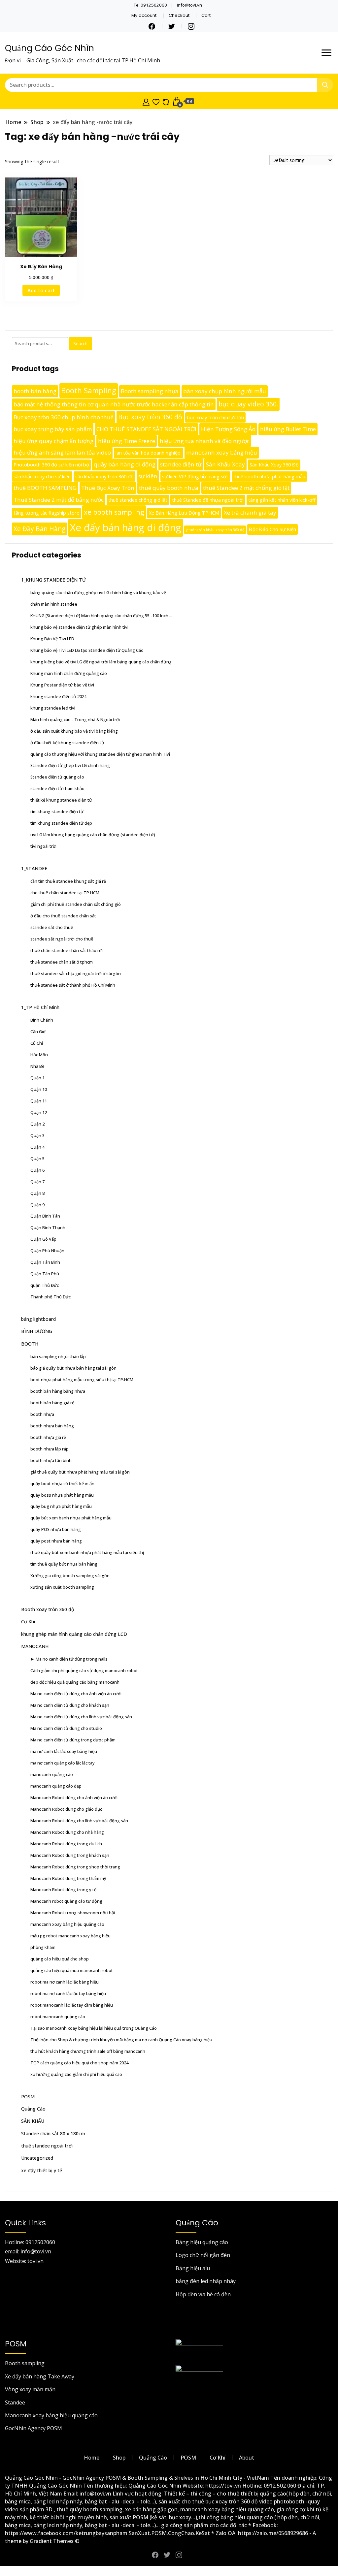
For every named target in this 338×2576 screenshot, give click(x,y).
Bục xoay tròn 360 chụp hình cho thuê (64, 417)
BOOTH (30, 1344)
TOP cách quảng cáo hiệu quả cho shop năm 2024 (79, 2063)
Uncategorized (37, 2158)
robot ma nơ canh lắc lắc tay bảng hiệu (68, 1993)
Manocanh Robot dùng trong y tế (63, 1890)
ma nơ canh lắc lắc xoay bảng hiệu (64, 1751)
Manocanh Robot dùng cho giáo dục (66, 1809)
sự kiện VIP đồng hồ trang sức (195, 477)
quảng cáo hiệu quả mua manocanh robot (72, 1970)
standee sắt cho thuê (52, 927)
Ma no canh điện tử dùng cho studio (66, 1728)
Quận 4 (37, 1147)
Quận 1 (37, 1078)
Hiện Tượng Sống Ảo (228, 429)
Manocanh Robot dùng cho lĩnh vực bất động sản (79, 1821)
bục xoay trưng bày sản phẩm (53, 429)
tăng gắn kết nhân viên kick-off (282, 500)
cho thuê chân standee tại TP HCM (65, 893)
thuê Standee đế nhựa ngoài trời (208, 500)
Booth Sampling (89, 390)
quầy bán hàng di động (125, 464)
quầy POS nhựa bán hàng (56, 1529)
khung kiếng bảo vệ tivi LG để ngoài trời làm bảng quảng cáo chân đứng (101, 662)
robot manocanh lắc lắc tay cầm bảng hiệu (72, 2005)
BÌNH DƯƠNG (37, 1331)
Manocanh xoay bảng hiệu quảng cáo (51, 2415)
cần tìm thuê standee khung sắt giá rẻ (68, 881)
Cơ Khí (28, 1622)
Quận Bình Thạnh (48, 1227)
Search (80, 343)
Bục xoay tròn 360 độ (150, 417)
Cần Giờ (38, 1032)
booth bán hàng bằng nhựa (58, 1391)
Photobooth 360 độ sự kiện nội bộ (51, 465)
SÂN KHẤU (33, 2121)
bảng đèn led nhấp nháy (206, 2281)
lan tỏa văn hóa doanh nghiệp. (149, 453)
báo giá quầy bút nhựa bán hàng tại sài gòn (73, 1368)
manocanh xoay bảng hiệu (222, 452)
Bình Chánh (42, 1020)
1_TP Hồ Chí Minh (40, 1007)
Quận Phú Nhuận (47, 1251)
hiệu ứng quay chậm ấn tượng (53, 441)
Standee (15, 2402)
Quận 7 (37, 1182)
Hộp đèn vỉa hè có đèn (203, 2294)
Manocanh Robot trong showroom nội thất (73, 1913)
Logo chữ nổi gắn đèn (203, 2255)
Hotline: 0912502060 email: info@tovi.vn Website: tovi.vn (30, 2252)
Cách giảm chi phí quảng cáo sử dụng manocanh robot (84, 1670)
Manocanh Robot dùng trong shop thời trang (75, 1867)
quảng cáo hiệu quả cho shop (60, 1959)
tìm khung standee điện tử (57, 811)
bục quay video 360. (248, 404)
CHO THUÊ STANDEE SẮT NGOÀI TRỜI (146, 429)
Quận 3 (37, 1135)
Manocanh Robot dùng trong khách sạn (70, 1855)
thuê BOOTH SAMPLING (45, 488)
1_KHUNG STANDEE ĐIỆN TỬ (53, 580)
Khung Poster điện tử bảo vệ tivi (62, 685)
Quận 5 (37, 1159)
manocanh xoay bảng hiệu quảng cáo (67, 1924)
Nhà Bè (37, 1066)
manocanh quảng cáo (52, 1774)
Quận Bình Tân (45, 1216)
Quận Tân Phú (45, 1274)
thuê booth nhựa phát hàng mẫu (269, 477)
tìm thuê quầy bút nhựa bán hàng (64, 1564)
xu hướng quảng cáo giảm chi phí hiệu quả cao (76, 2074)
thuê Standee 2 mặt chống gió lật (246, 488)
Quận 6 (37, 1170)
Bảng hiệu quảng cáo (202, 2242)
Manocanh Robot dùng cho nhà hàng (67, 1832)
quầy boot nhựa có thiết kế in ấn (62, 1483)
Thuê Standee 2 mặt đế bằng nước (59, 500)
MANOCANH (35, 1646)
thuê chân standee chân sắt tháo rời (67, 950)
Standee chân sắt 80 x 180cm (53, 2133)
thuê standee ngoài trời (47, 2146)
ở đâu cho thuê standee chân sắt (63, 916)
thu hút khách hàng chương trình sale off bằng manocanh (88, 2051)
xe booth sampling (114, 512)
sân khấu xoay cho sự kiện (42, 477)
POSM (28, 2097)
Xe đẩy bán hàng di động (126, 527)
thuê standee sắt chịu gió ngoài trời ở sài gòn (76, 973)
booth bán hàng (35, 391)
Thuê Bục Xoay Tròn (108, 488)
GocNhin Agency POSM (34, 2428)
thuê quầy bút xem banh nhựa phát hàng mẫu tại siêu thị (87, 1552)
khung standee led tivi (53, 708)
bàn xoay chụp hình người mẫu (225, 391)
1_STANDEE (34, 868)
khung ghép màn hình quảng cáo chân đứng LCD (74, 1634)
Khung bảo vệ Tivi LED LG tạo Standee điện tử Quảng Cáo (87, 650)
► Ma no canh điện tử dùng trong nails (69, 1659)
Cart (206, 15)
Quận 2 (37, 1124)
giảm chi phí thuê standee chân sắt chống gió (76, 904)
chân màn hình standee (54, 604)
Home (92, 2458)
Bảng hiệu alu (193, 2268)
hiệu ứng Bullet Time (288, 429)
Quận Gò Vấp (43, 1239)
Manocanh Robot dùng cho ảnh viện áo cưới (74, 1797)
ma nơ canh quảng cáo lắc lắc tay (63, 1763)
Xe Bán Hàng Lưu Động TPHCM (184, 513)
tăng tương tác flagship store (46, 513)
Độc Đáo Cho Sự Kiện (272, 529)
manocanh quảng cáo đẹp (56, 1786)
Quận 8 (37, 1193)
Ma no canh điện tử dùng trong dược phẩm (73, 1740)
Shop (119, 2458)
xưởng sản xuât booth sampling (62, 1587)
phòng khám (43, 1947)
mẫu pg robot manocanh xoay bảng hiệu (70, 1936)
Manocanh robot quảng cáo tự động (66, 1901)
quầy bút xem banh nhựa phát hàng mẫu (71, 1518)
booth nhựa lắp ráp (50, 1449)
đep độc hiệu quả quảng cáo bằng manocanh (75, 1682)
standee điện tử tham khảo (57, 788)
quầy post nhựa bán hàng (56, 1541)
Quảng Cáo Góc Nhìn (50, 48)
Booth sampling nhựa (150, 391)
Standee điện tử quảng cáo (57, 777)
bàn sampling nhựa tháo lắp (58, 1356)
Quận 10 (39, 1089)
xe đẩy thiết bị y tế (42, 2170)
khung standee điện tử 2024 (58, 696)
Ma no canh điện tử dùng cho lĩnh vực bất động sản (81, 1717)
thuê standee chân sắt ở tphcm (62, 962)
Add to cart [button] (41, 290)
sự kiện (148, 476)
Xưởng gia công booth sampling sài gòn (70, 1575)
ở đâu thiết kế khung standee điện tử (67, 743)
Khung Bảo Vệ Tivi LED (52, 639)
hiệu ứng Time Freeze (127, 441)
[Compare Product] (166, 101)
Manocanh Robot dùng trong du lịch (66, 1844)
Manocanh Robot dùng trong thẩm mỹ (68, 1878)
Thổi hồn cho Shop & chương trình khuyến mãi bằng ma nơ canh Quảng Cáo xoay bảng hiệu (121, 2040)
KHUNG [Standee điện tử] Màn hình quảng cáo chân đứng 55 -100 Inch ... (101, 616)
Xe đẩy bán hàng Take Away (40, 2376)
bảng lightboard (38, 1319)
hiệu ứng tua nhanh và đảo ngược (205, 441)
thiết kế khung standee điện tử (61, 800)
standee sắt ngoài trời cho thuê (62, 939)
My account (144, 15)
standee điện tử (181, 464)
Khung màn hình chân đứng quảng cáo (69, 673)
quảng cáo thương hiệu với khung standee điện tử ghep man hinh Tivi (100, 754)
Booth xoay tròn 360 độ (48, 1609)
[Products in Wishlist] (156, 101)
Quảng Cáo (33, 2109)
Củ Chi (37, 1043)
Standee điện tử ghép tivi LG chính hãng (70, 765)
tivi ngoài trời (43, 846)
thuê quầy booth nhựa (169, 488)
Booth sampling (25, 2363)
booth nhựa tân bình (51, 1460)
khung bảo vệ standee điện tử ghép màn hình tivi (79, 627)
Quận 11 (39, 1101)
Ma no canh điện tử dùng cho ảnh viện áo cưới (76, 1694)
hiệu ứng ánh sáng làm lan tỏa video (62, 452)
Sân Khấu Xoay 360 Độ (274, 465)
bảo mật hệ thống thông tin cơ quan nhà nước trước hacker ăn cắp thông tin (114, 404)
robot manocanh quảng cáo (58, 2017)
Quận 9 (37, 1205)
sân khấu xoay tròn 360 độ (104, 477)
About (247, 2458)
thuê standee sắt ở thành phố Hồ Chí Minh (73, 985)
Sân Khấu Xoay (225, 464)
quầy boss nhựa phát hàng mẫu (62, 1495)
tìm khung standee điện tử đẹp (61, 823)
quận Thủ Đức (45, 1285)
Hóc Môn (39, 1055)
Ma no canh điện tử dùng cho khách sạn (70, 1705)
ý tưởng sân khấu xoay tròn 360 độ (215, 530)
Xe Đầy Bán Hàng (39, 529)
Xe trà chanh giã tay (250, 512)
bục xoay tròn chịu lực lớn (215, 417)
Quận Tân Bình (45, 1262)
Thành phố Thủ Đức (51, 1297)
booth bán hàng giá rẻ (52, 1403)
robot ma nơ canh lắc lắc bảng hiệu (65, 1982)
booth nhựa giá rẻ (48, 1437)
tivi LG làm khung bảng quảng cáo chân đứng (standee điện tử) (93, 835)
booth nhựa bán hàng (52, 1426)
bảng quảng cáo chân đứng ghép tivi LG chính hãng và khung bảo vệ (98, 592)
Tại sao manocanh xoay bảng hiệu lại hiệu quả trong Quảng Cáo (94, 2028)
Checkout (179, 15)
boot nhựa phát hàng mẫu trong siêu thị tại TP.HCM (82, 1380)
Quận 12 (39, 1112)
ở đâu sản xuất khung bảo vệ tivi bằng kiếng (74, 731)
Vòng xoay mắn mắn (30, 2389)
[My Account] (146, 101)
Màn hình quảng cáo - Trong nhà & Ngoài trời (75, 719)
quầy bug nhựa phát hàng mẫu (61, 1506)
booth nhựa (42, 1414)
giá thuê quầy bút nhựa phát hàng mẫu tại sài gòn (80, 1472)
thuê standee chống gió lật (138, 500)
